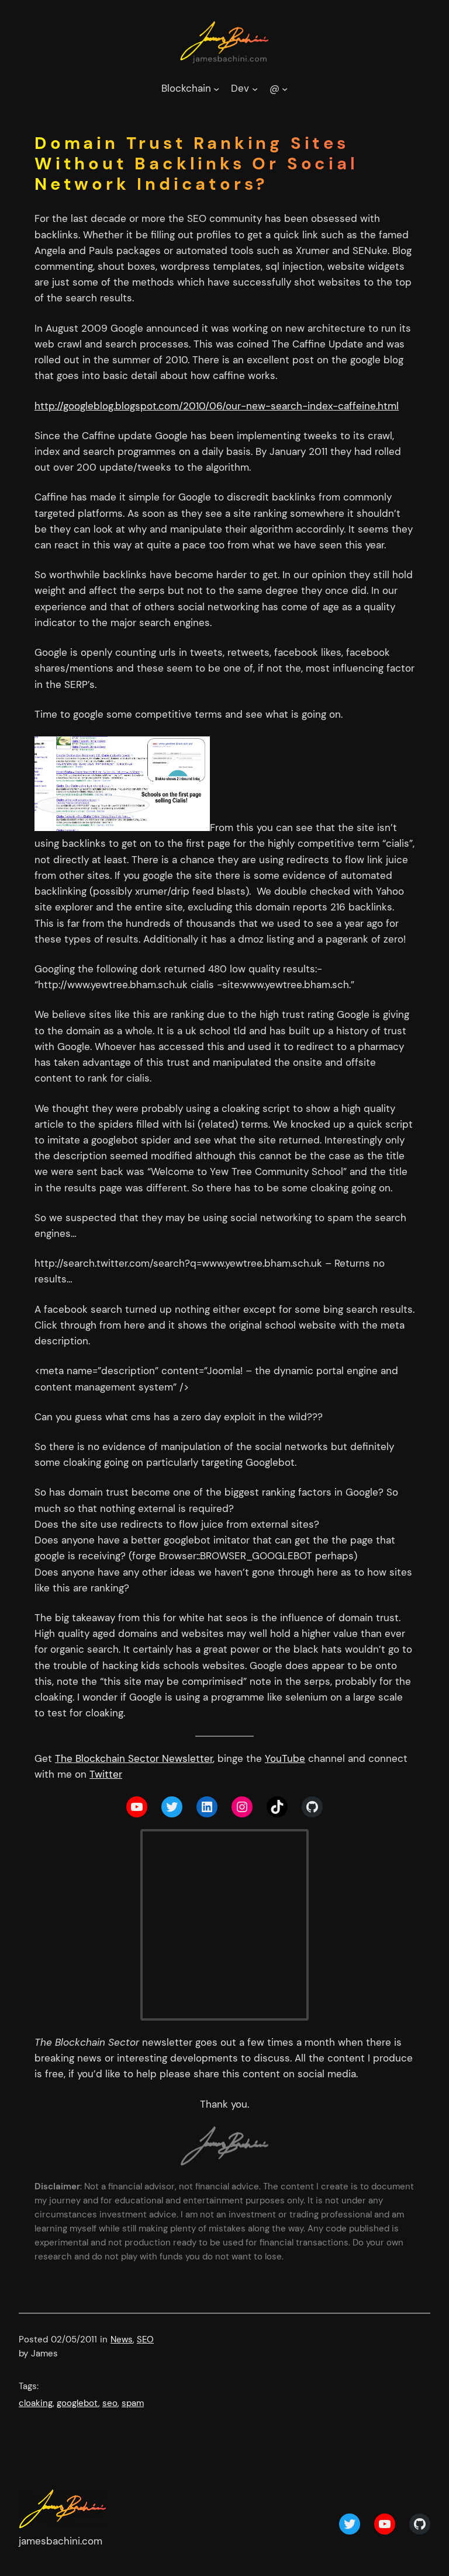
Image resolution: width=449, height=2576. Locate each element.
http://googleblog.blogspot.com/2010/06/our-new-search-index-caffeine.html (217, 406)
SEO (145, 2339)
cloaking (36, 2403)
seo (110, 2403)
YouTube (285, 1758)
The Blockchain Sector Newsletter (134, 1758)
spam (133, 2403)
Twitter (106, 1774)
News (122, 2339)
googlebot (77, 2403)
